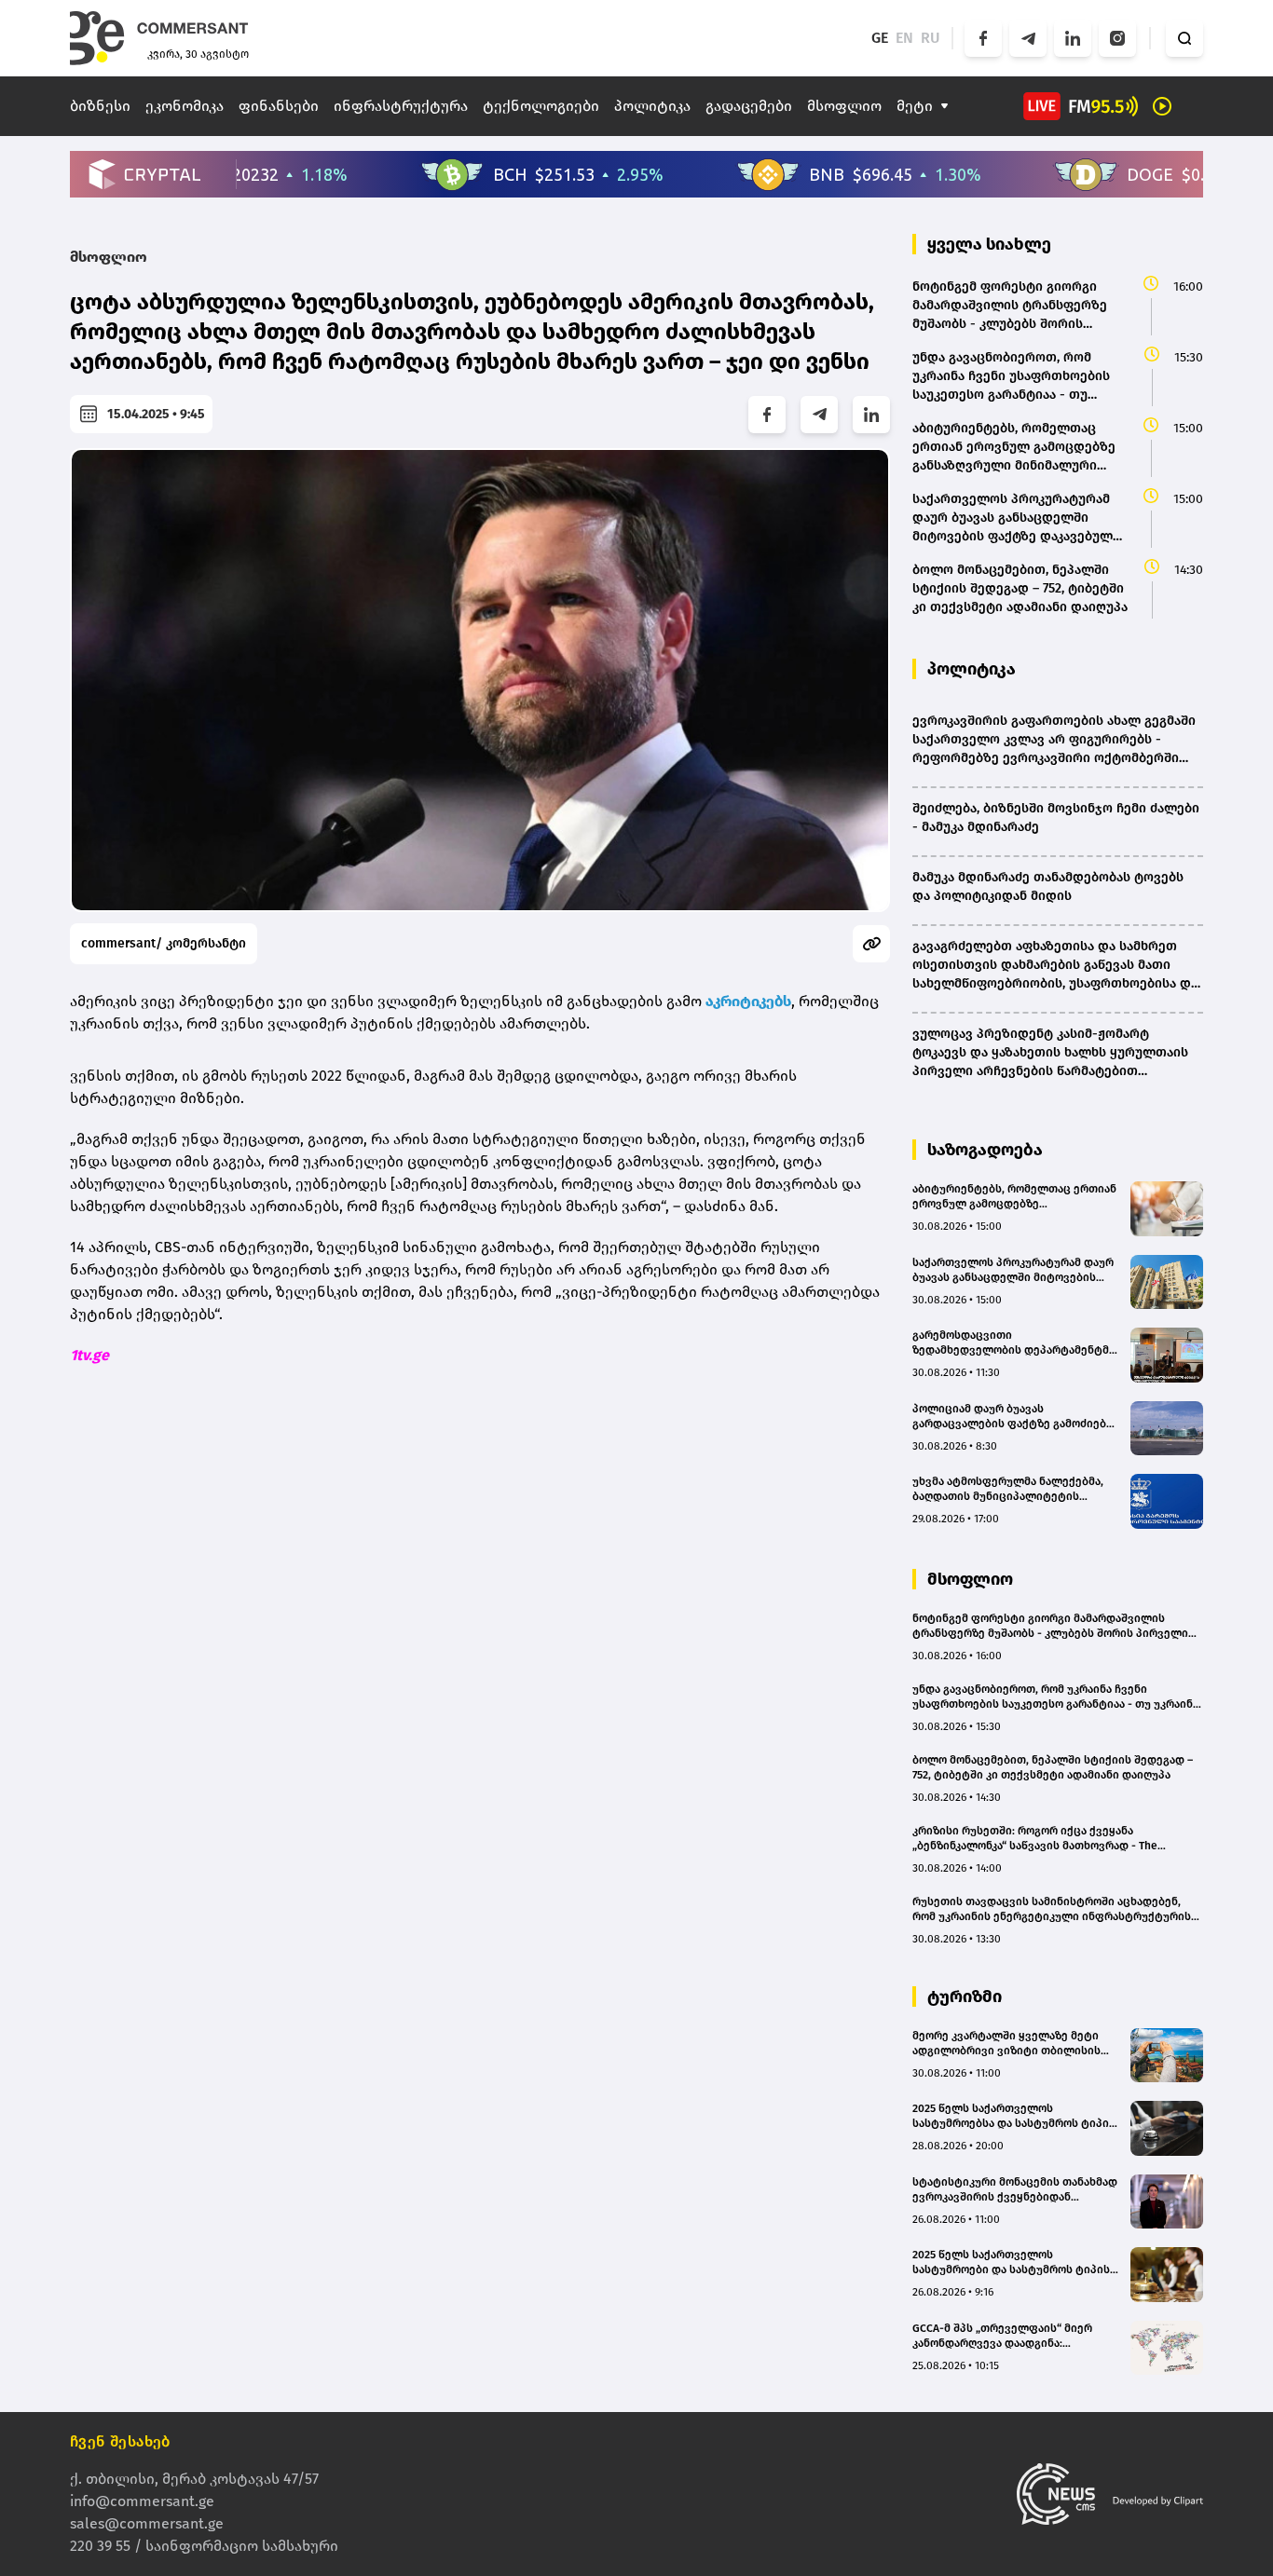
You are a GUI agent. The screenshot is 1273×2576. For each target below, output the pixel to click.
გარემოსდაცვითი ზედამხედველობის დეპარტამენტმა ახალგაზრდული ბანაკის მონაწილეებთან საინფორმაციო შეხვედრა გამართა (1013, 1343)
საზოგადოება (985, 1150)
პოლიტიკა (652, 106)
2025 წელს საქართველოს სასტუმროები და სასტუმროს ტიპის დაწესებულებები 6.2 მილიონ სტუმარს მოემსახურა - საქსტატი (1011, 2263)
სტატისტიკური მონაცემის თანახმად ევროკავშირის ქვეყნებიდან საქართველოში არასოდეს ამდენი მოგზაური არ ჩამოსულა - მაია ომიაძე (1015, 2190)
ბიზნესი (100, 106)
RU (931, 38)
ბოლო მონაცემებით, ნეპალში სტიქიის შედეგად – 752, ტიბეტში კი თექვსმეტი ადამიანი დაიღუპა (1053, 1767)
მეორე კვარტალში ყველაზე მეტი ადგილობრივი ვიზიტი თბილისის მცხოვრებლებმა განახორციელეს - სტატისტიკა (1010, 2044)
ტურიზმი (965, 1997)
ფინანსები (279, 106)
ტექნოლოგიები (541, 106)
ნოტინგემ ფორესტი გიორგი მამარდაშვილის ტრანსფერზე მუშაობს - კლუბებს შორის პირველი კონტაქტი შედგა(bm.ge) (1050, 1626)
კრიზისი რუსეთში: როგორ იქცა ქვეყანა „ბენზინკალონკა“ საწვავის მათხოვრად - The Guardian (1035, 1839)
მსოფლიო (844, 106)
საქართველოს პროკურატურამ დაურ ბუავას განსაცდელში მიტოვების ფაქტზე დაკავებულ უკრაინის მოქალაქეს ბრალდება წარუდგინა (1013, 1270)
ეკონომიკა (185, 106)
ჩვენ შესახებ (120, 2441)
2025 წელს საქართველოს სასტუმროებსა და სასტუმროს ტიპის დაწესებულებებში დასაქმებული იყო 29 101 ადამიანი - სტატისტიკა (1014, 2116)
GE (880, 38)
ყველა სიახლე (989, 244)
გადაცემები (749, 106)
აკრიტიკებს (748, 1001)
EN (904, 38)
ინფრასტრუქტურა (401, 106)
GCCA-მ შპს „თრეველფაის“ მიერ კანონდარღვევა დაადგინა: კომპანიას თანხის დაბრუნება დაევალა (1002, 2336)
